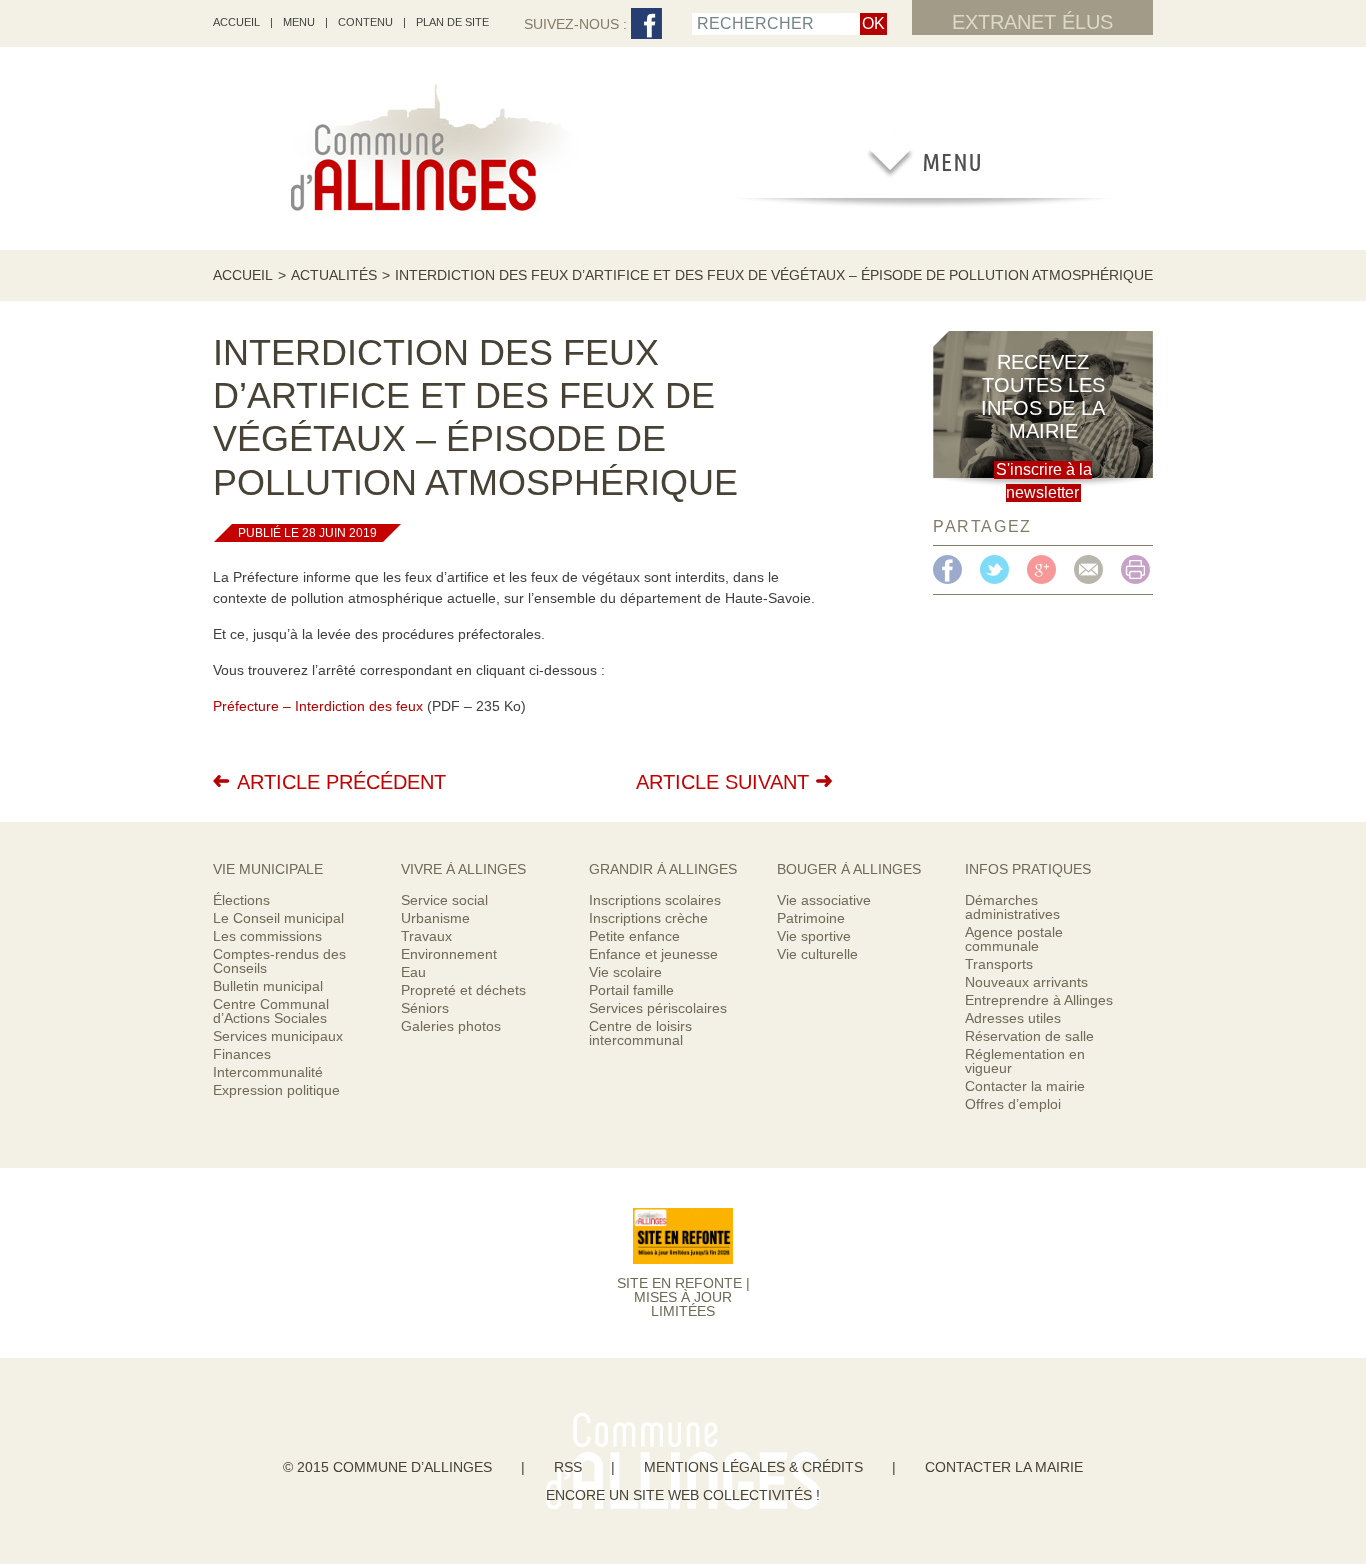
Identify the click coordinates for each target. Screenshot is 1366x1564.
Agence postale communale (1014, 939)
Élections (241, 900)
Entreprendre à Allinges (1039, 1000)
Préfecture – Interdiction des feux (318, 706)
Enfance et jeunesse (653, 954)
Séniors (425, 1008)
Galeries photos (451, 1026)
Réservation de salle (1029, 1036)
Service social (444, 900)
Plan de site (452, 22)
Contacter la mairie (1025, 1086)
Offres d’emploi (1013, 1104)
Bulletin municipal (268, 986)
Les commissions (267, 936)
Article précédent (341, 782)
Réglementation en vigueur (1025, 1061)
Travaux (426, 936)
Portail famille (631, 990)
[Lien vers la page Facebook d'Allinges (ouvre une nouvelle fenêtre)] (646, 24)
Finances (242, 1054)
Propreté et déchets (463, 990)
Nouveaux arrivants (1026, 982)
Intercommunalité (268, 1072)
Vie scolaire (625, 972)
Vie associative (824, 900)
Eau (413, 972)
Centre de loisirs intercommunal (640, 1033)
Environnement (449, 954)
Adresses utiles (1013, 1018)
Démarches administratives (1012, 907)
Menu (299, 22)
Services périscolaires (658, 1008)
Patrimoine (811, 918)
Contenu (365, 22)
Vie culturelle (817, 954)
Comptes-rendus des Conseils (279, 961)
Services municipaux (278, 1036)
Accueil (243, 275)
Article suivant (722, 782)
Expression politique (276, 1090)
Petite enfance (634, 936)
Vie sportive (814, 936)
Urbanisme (435, 918)
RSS (568, 1467)
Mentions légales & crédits (753, 1467)
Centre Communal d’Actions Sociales (271, 1011)
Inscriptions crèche (648, 918)
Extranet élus (1032, 22)
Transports (999, 964)
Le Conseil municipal (278, 918)
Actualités (334, 275)
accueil (236, 22)
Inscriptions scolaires (655, 900)
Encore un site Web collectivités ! (683, 1495)
